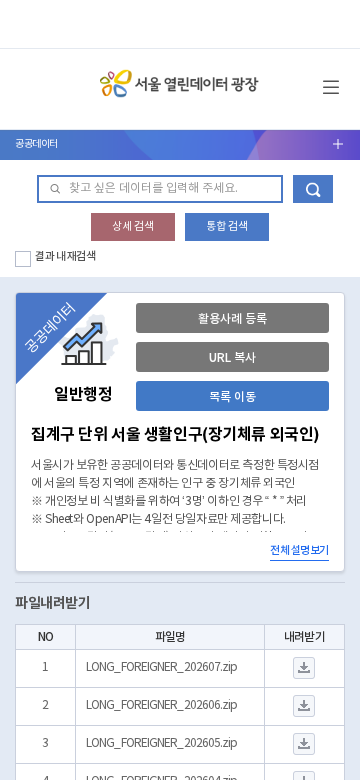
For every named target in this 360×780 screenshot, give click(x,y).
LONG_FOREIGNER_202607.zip (162, 667)
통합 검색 (227, 226)
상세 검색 (133, 226)
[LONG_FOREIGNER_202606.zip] (304, 706)
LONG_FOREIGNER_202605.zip (162, 743)
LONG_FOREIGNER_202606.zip (162, 705)
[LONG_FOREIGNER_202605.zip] (304, 744)
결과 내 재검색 (65, 256)
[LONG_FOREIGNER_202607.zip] (304, 668)
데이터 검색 (313, 189)
